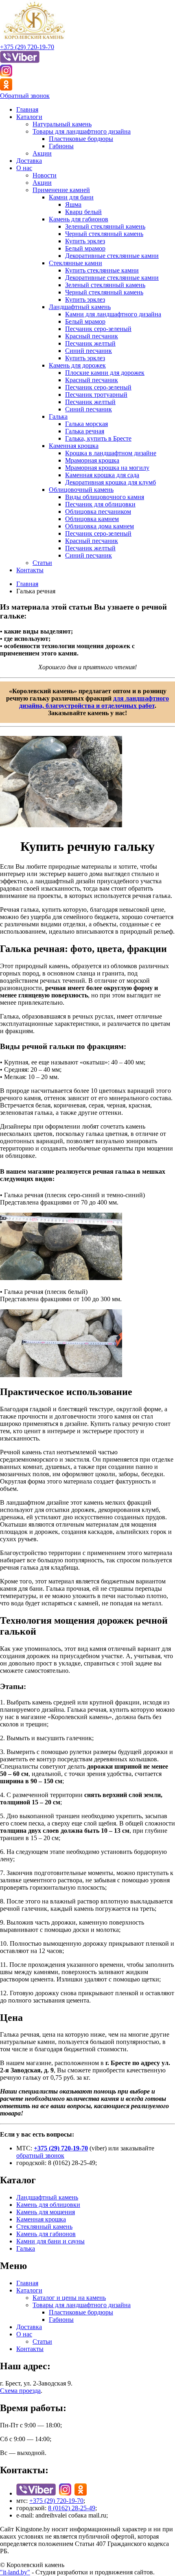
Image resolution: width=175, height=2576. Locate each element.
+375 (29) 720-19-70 (27, 47)
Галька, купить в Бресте (98, 438)
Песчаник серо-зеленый (98, 329)
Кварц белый (83, 212)
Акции (42, 153)
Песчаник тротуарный (96, 395)
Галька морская (86, 424)
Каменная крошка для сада (102, 475)
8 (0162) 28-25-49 (72, 2508)
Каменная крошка (74, 446)
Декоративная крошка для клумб (110, 482)
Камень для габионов (79, 219)
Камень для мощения (46, 2212)
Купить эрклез (85, 241)
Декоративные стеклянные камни (112, 256)
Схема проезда (20, 2391)
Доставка (29, 161)
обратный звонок (40, 2155)
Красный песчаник (92, 336)
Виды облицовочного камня (105, 497)
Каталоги (29, 117)
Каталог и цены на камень (69, 2298)
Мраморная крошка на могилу (107, 468)
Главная (27, 109)
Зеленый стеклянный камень (105, 226)
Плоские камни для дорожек (105, 373)
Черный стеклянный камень (104, 234)
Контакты (30, 570)
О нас (24, 168)
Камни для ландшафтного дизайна (113, 314)
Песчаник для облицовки (100, 504)
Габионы (61, 146)
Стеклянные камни (75, 263)
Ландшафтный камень (80, 307)
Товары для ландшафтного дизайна (82, 131)
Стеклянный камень (44, 2227)
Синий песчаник (89, 351)
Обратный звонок (25, 96)
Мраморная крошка (92, 460)
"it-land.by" (15, 2572)
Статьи (42, 563)
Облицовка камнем (92, 519)
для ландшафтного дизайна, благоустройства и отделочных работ (94, 702)
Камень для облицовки (48, 2205)
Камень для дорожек (77, 365)
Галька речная (85, 431)
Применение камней (61, 190)
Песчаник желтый (90, 343)
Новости (45, 175)
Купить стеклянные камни (102, 270)
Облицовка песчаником (98, 512)
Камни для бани (71, 197)
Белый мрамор (85, 248)
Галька (58, 416)
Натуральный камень (62, 124)
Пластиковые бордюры (81, 139)
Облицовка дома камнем (100, 526)
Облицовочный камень (81, 490)
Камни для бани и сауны (50, 2241)
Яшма (73, 204)
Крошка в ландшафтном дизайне (111, 453)
